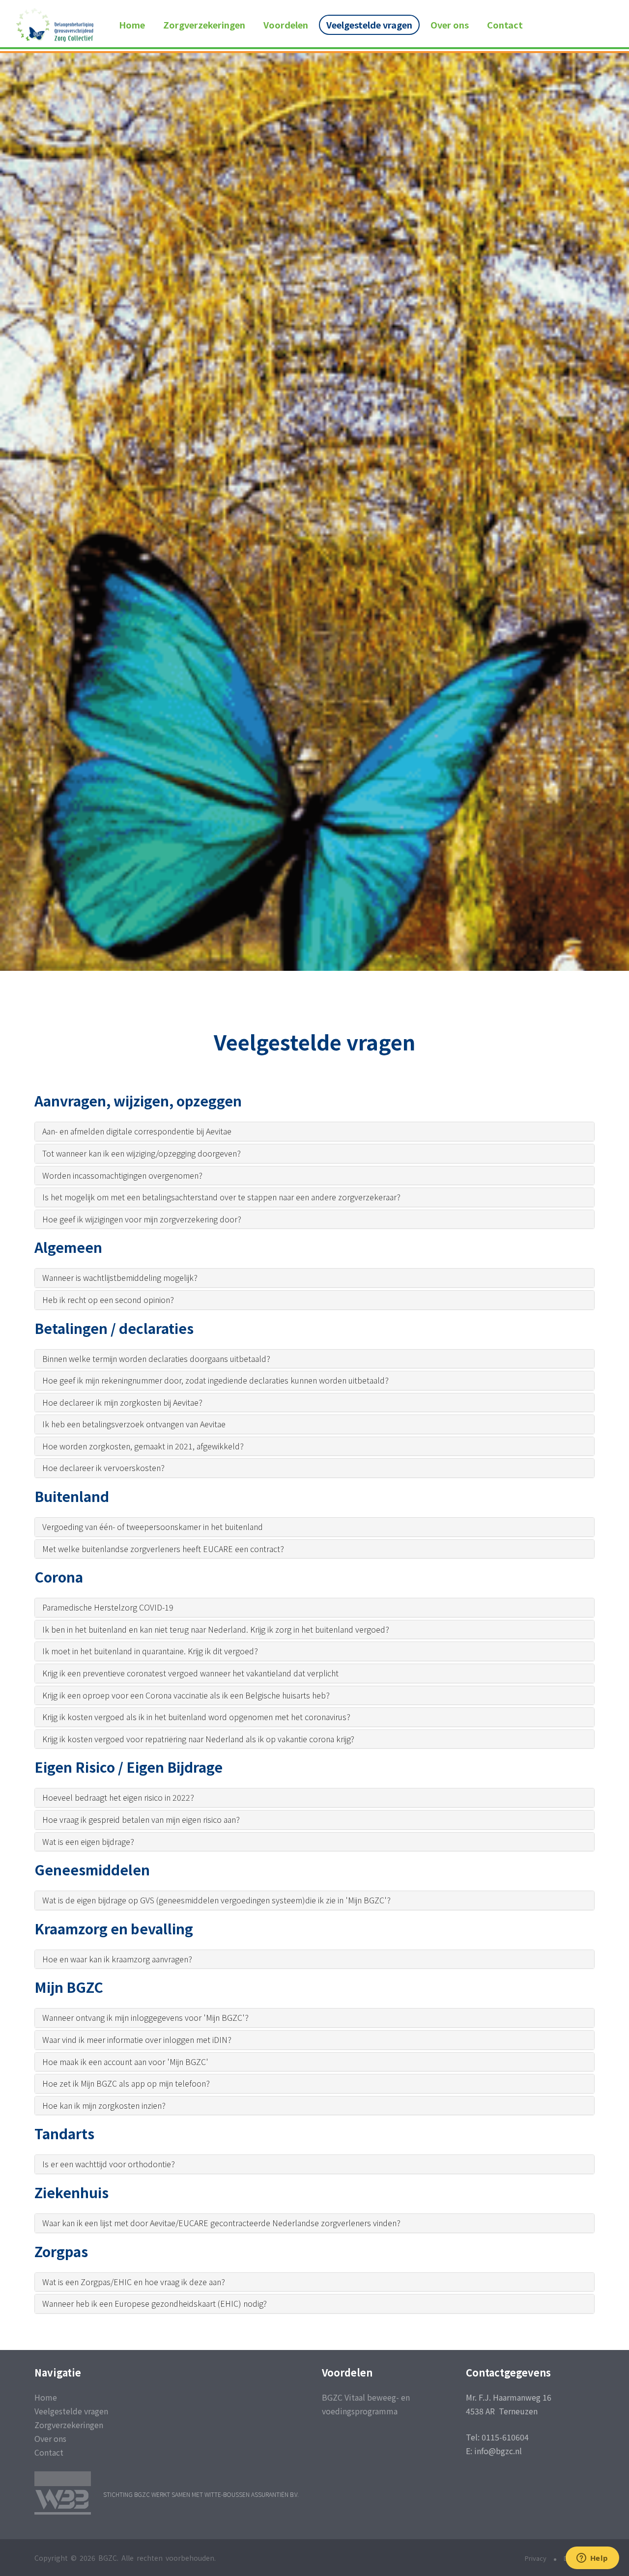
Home (132, 25)
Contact (505, 25)
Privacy (536, 2558)
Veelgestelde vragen (369, 25)
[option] (314, 697)
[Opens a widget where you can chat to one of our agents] (592, 2559)
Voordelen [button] (286, 25)
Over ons (450, 25)
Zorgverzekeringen (204, 25)
